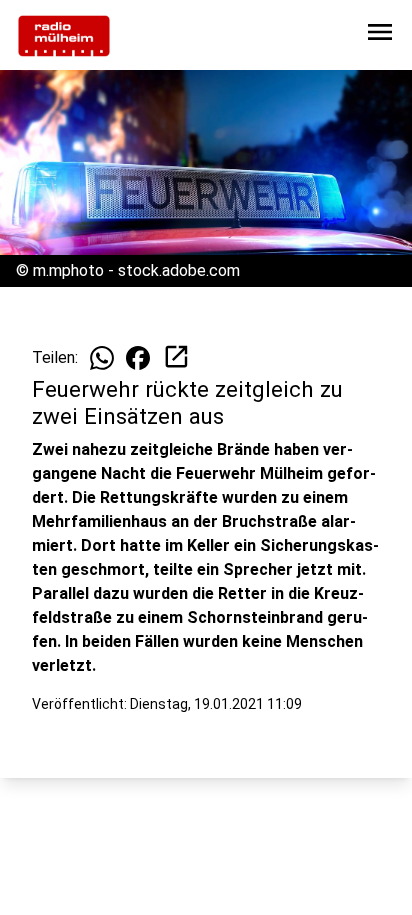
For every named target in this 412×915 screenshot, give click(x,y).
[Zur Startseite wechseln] (64, 36)
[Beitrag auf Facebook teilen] (138, 358)
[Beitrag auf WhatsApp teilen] (102, 358)
